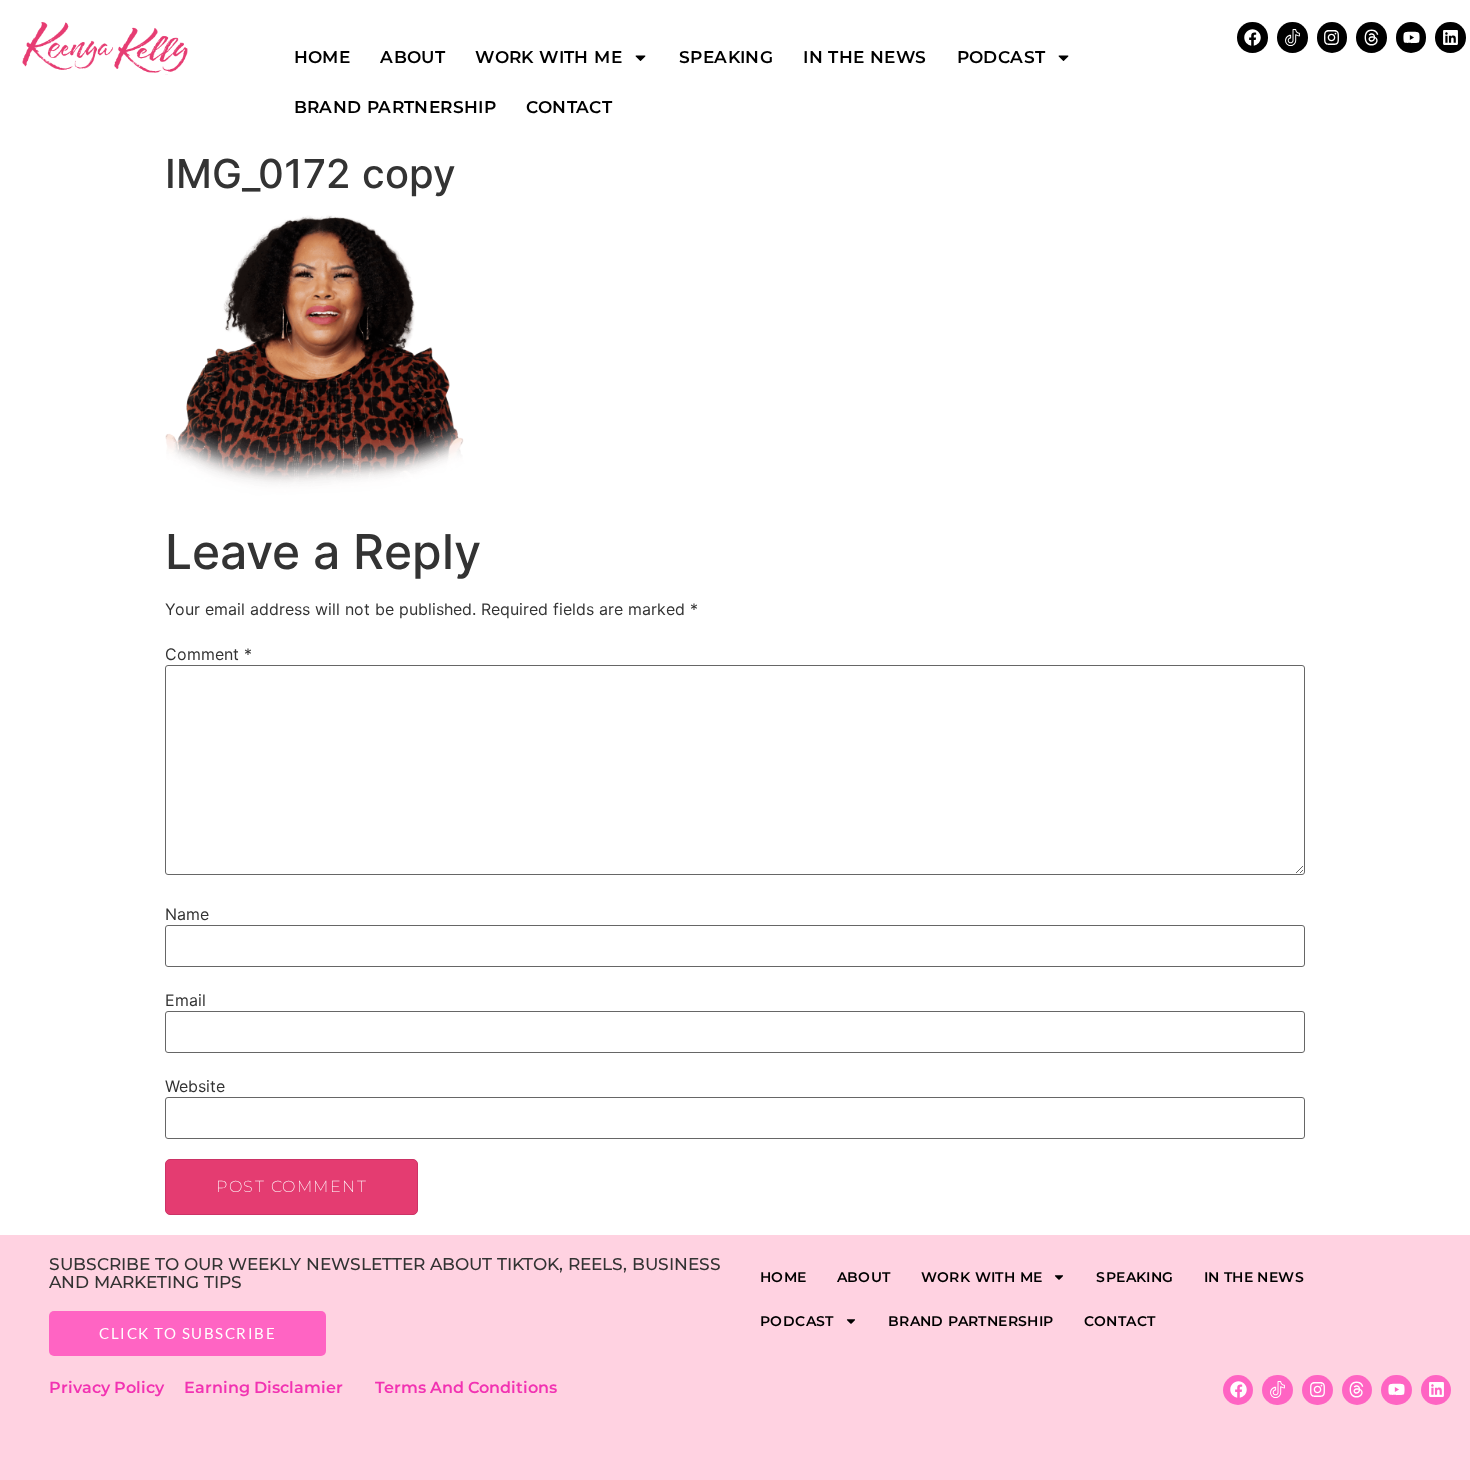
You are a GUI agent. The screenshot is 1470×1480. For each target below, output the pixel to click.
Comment (208, 654)
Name (187, 914)
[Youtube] (1411, 37)
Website (195, 1086)
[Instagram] (1332, 37)
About (412, 57)
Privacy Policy (116, 1387)
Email (185, 1000)
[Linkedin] (1450, 37)
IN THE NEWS (864, 57)
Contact (569, 107)
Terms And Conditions (466, 1387)
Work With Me (548, 57)
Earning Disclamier (277, 1387)
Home (322, 57)
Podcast (1001, 57)
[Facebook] (1238, 1390)
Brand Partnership (395, 107)
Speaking (726, 57)
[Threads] (1371, 37)
